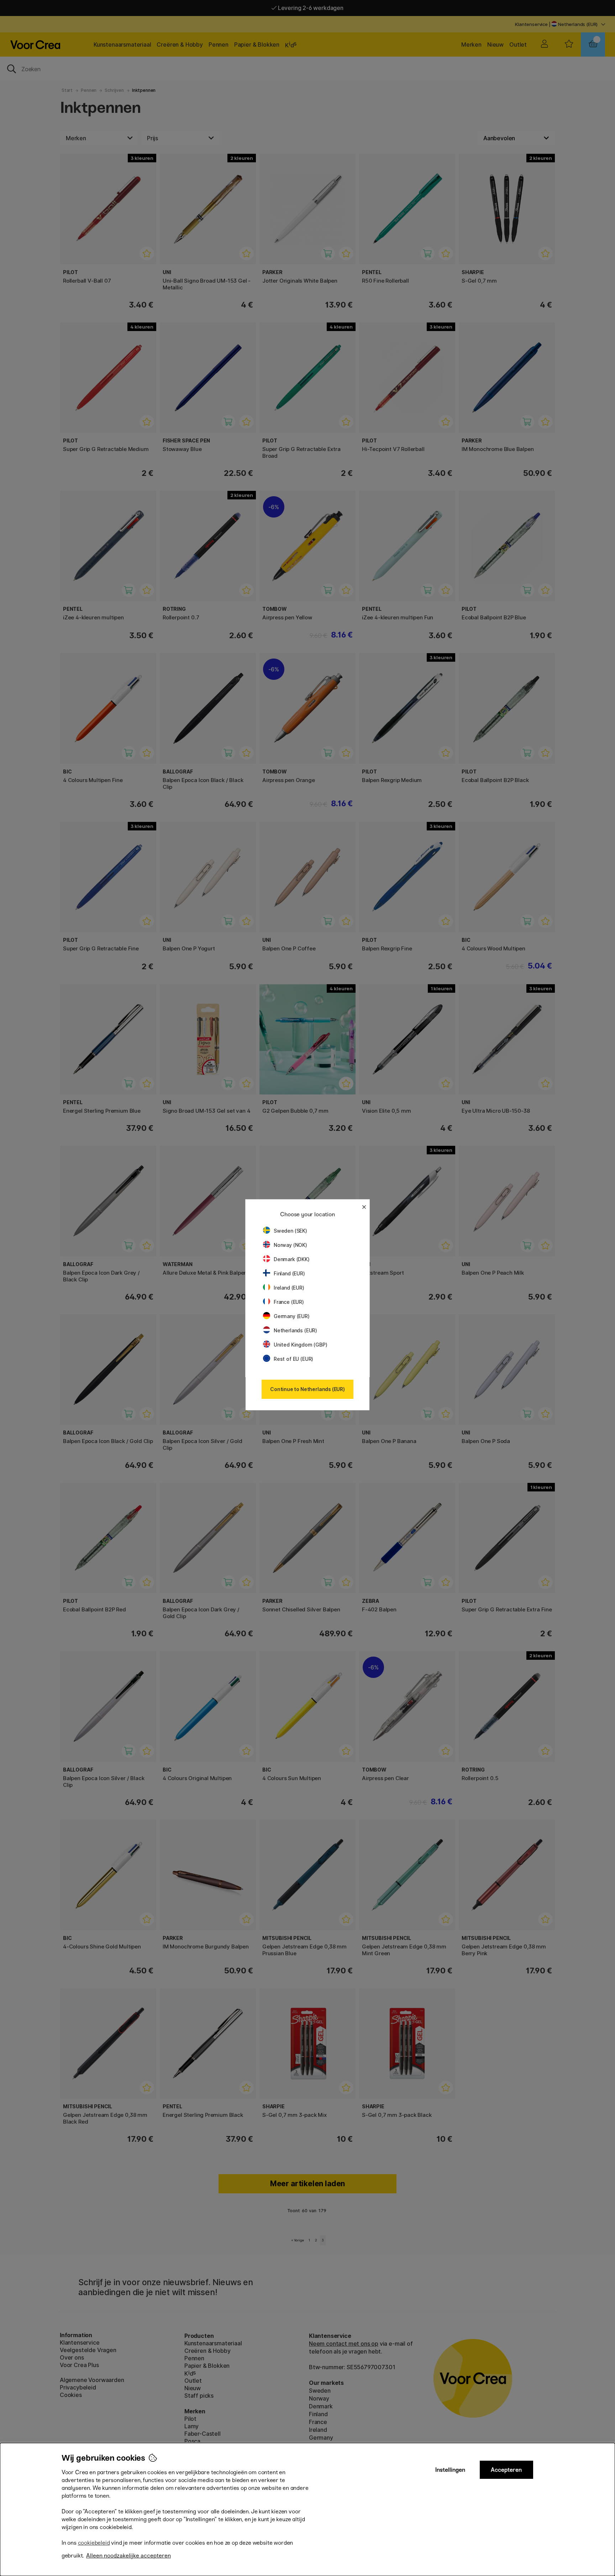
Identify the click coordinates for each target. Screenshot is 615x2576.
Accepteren (506, 2470)
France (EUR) (289, 1302)
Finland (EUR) (289, 1273)
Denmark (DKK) (292, 1259)
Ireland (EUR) (289, 1288)
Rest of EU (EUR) (293, 1359)
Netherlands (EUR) (295, 1330)
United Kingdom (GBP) (300, 1345)
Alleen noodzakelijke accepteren (128, 2556)
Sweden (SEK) (290, 1231)
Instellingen (450, 2470)
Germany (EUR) (292, 1316)
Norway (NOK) (290, 1245)
